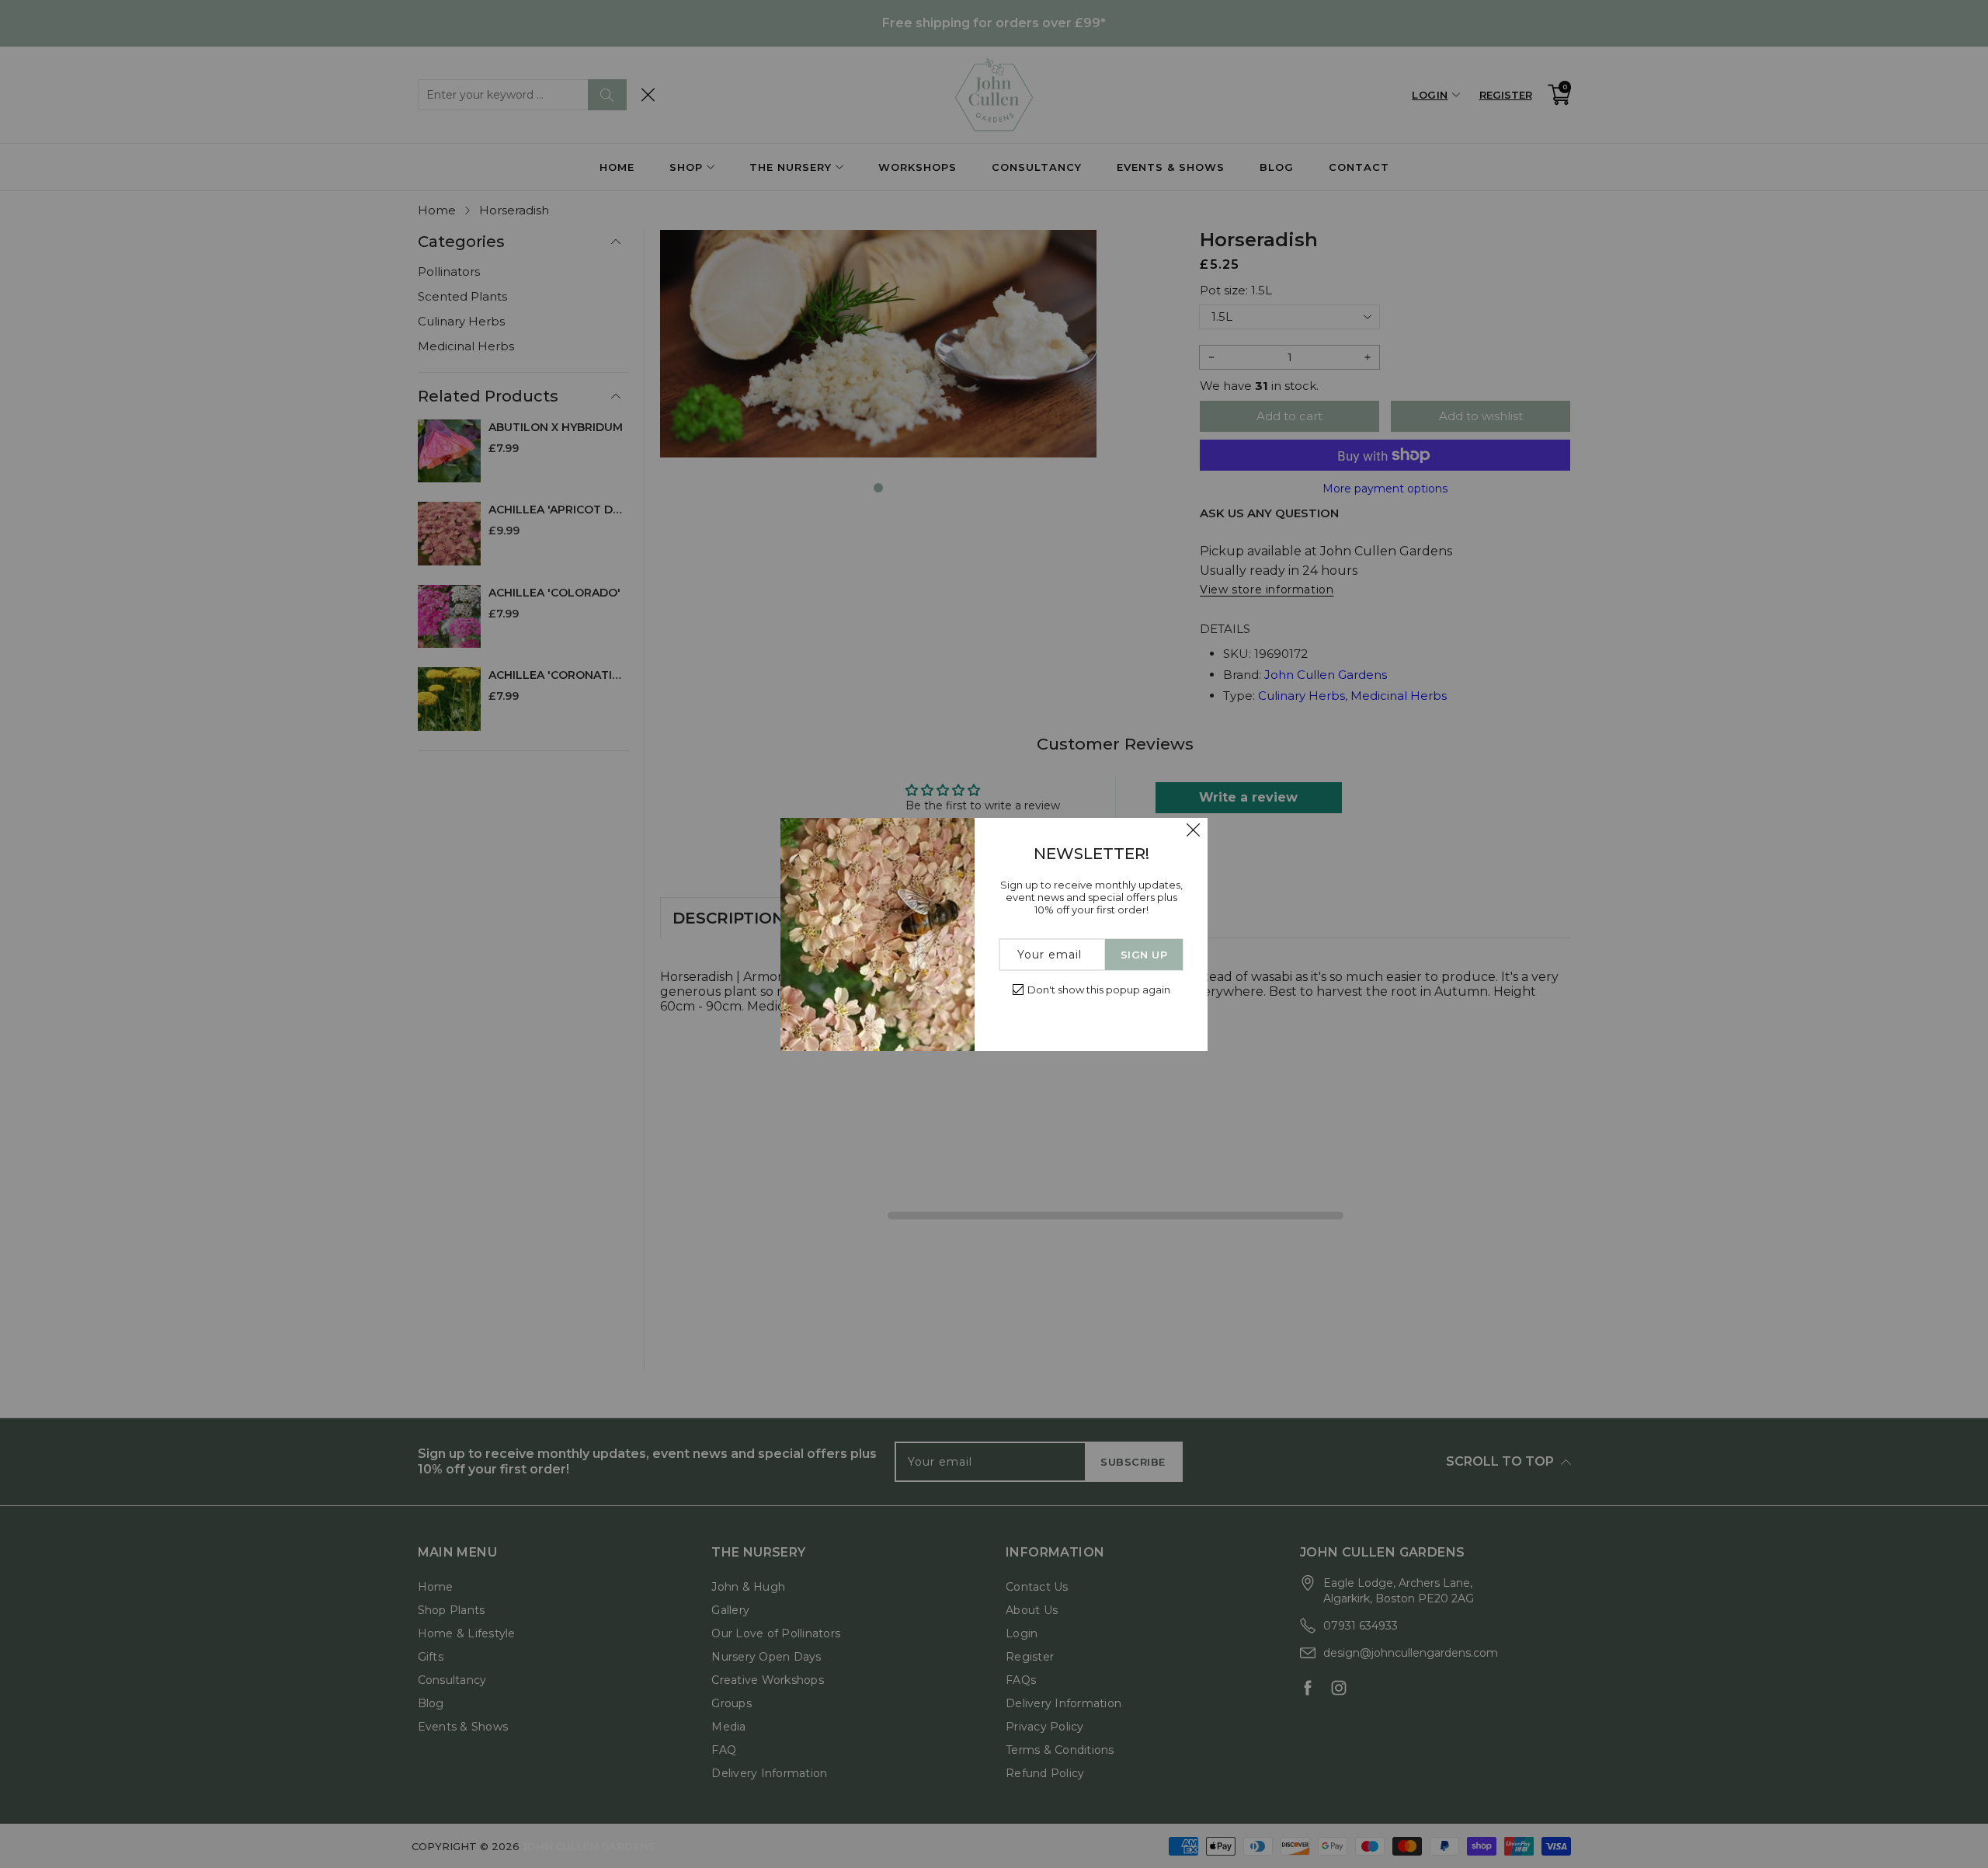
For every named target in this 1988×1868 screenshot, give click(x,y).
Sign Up (1144, 955)
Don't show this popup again (1099, 990)
